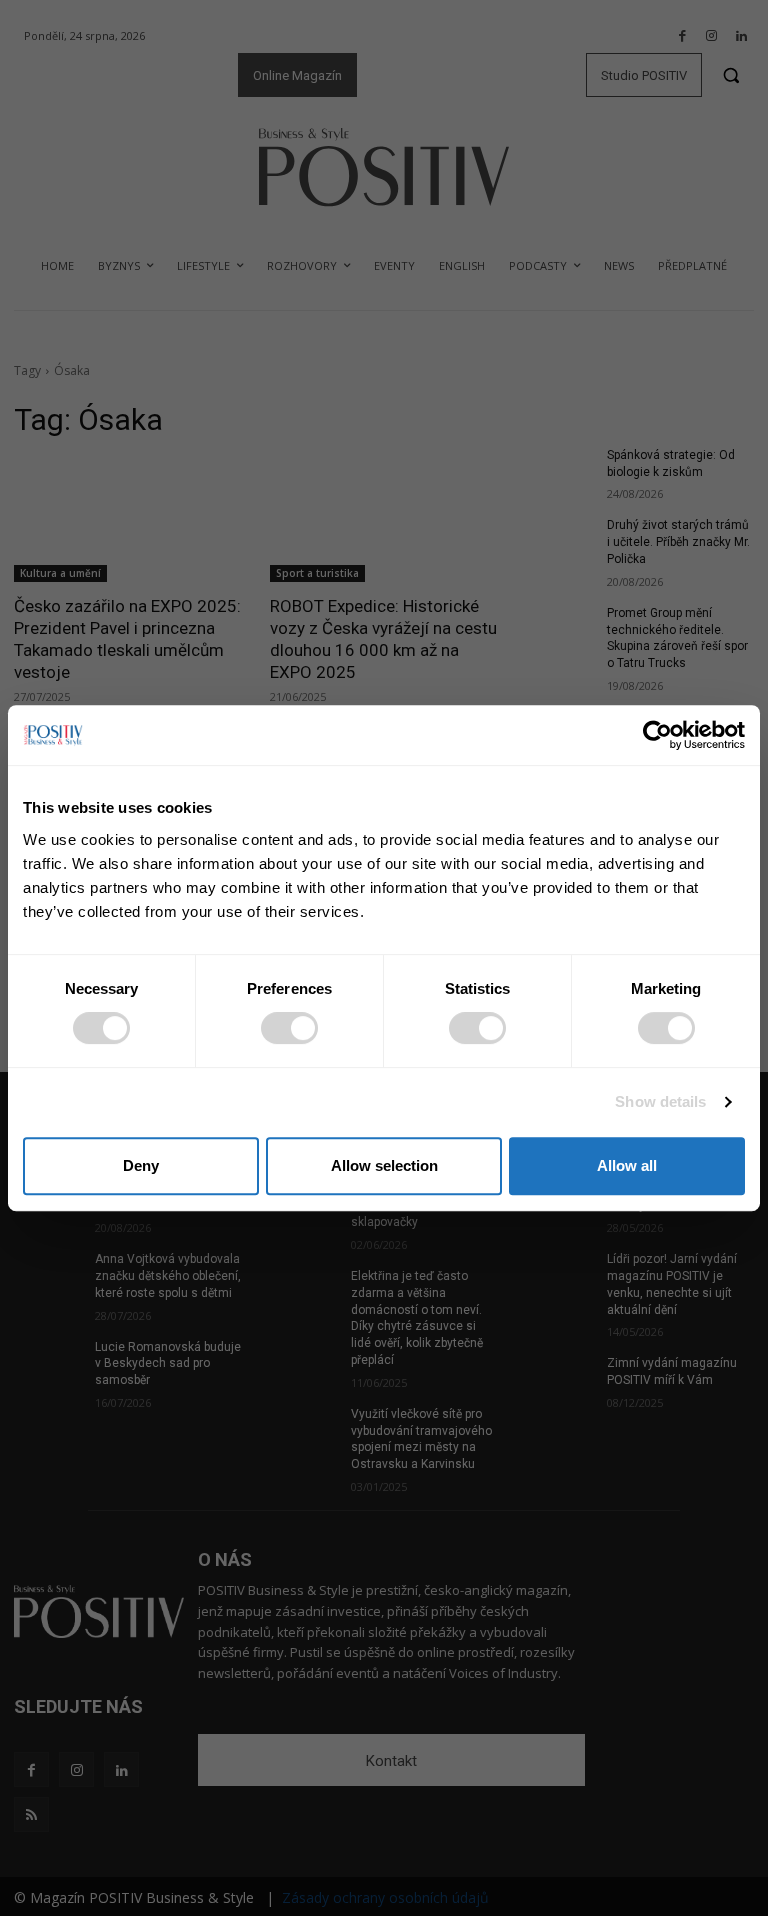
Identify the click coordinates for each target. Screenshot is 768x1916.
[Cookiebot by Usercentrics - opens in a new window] (657, 735)
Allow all (627, 1165)
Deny (141, 1165)
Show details (660, 1101)
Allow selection (384, 1165)
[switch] (289, 1028)
